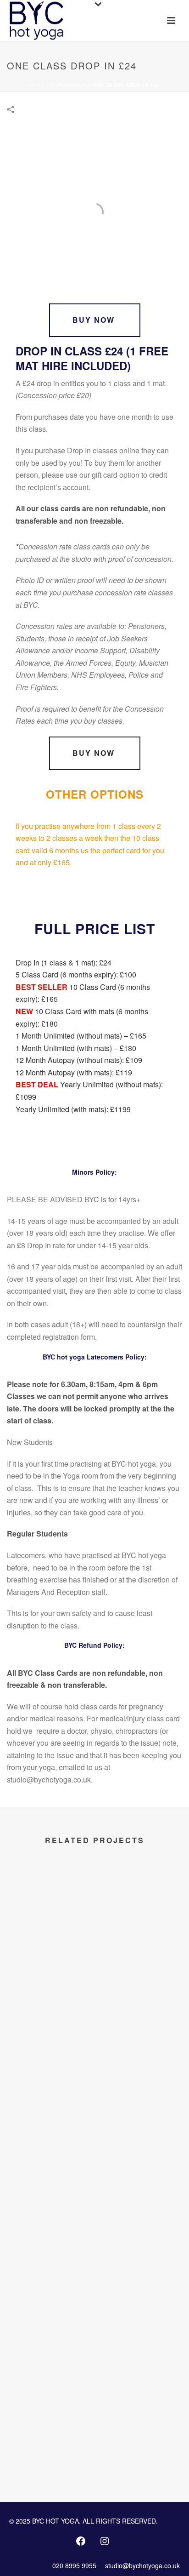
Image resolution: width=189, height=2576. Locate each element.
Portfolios (69, 85)
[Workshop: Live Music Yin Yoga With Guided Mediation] (94, 1907)
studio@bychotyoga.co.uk (142, 2565)
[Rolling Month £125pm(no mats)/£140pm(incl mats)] (94, 2210)
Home (37, 85)
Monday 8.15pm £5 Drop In (94, 2450)
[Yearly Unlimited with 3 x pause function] (94, 2058)
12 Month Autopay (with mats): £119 (74, 1072)
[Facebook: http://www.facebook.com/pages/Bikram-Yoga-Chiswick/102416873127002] (81, 2541)
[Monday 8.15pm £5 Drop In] (94, 2361)
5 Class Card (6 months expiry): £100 (76, 974)
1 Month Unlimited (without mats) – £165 (81, 1036)
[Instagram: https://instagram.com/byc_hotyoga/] (105, 2541)
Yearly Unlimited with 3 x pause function (95, 2147)
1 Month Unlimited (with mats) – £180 (76, 1048)
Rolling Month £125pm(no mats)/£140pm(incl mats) (94, 2299)
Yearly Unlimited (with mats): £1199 (73, 1109)
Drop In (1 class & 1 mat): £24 (64, 962)
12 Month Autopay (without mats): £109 (79, 1060)
